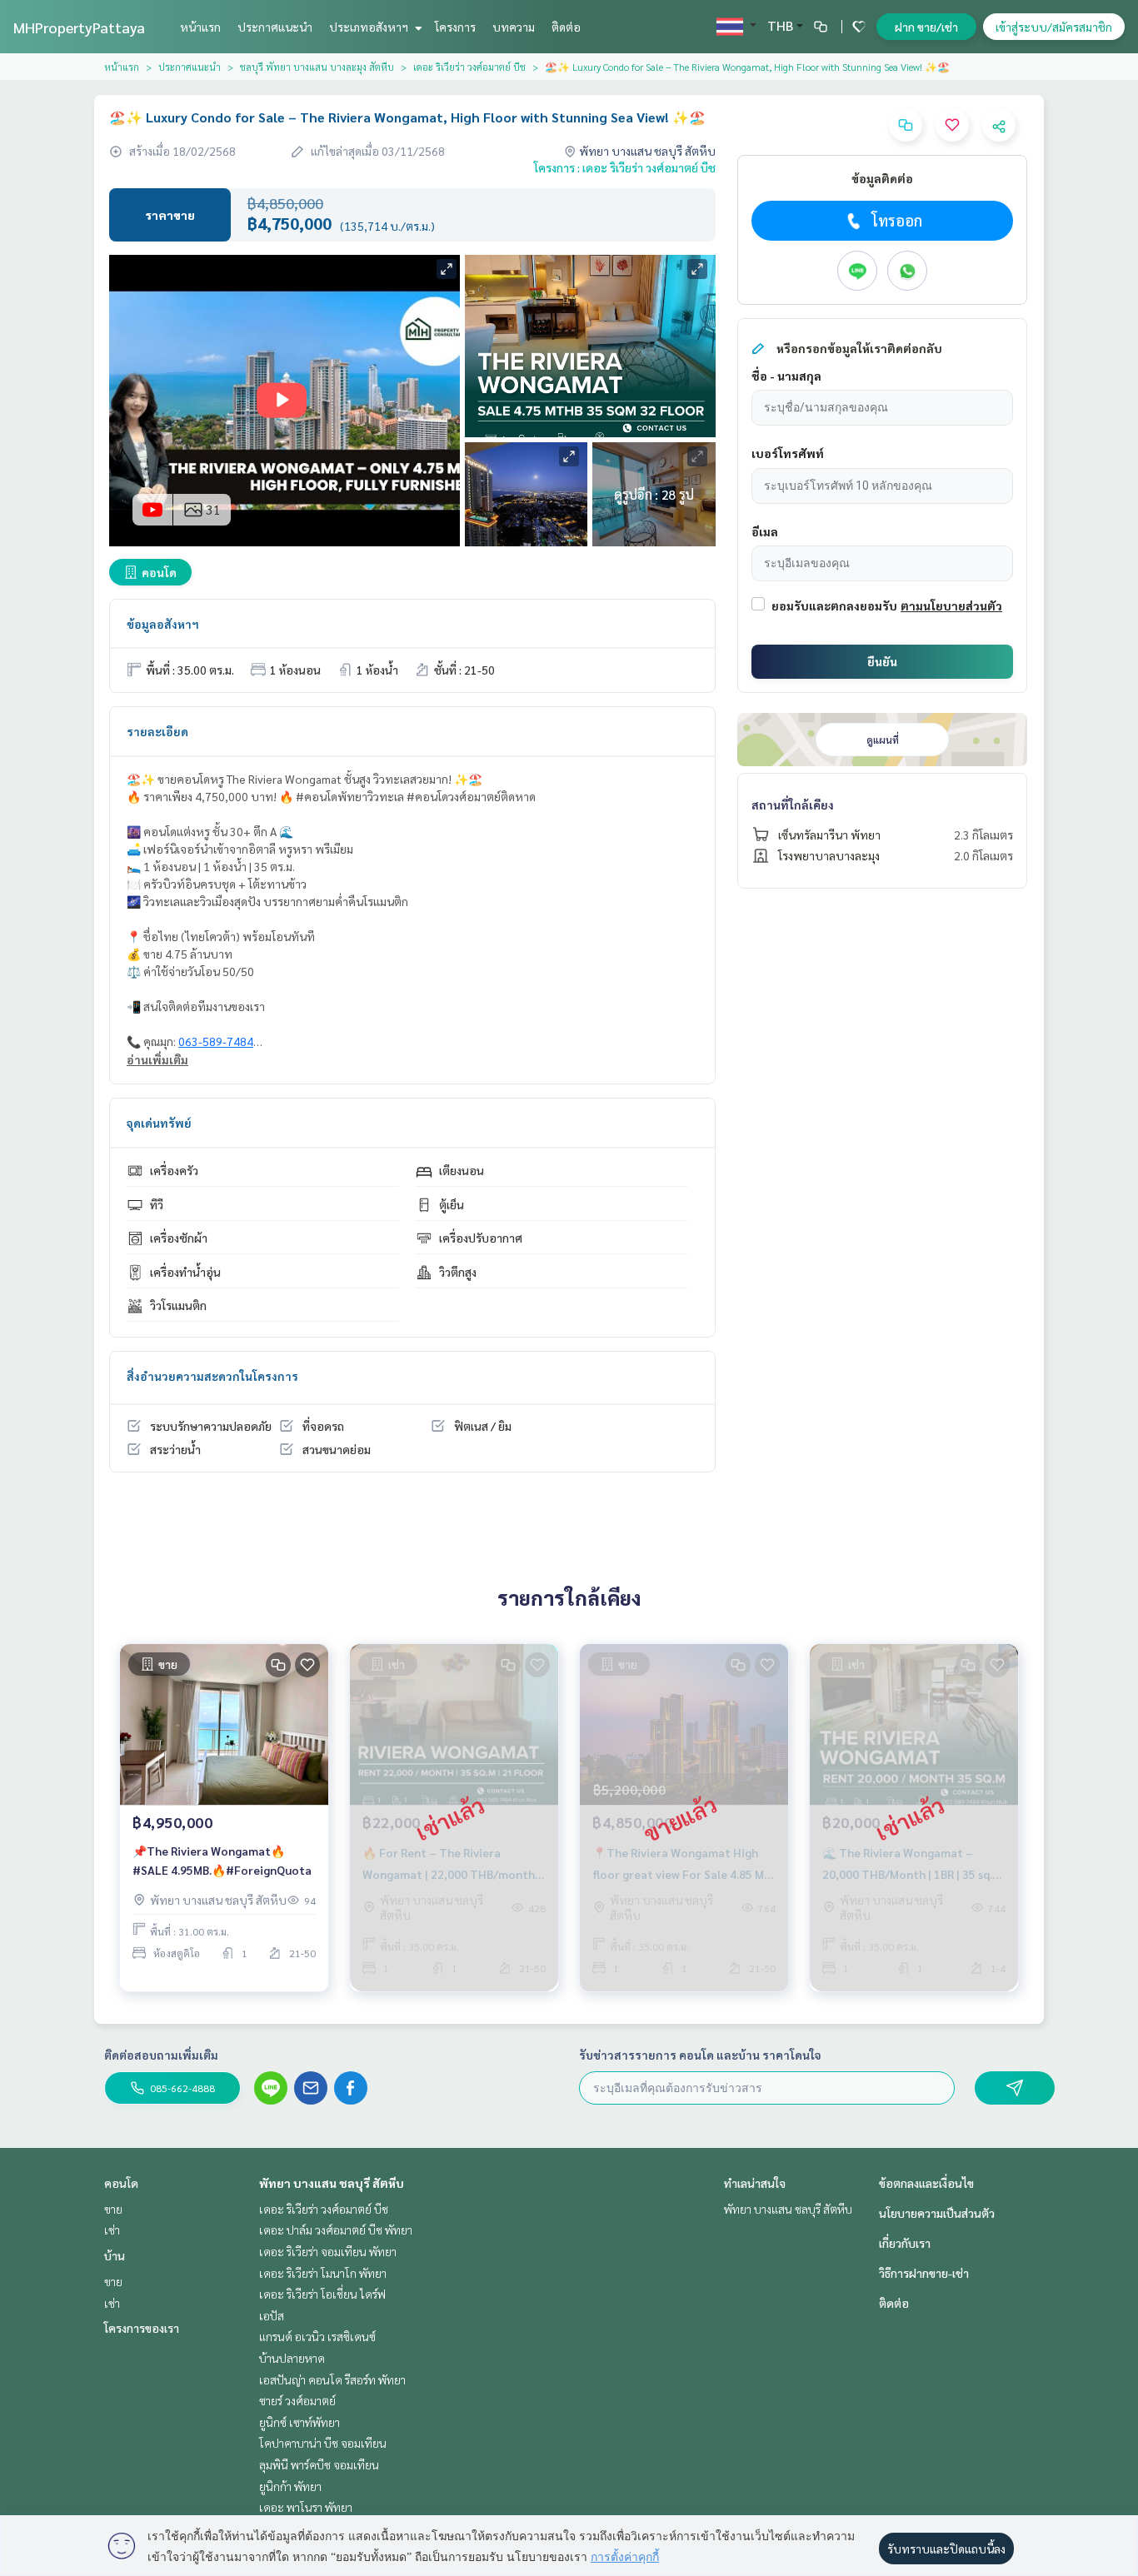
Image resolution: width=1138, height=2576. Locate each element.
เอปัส (272, 2315)
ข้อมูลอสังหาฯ (163, 624)
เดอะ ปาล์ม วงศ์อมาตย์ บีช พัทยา (336, 2230)
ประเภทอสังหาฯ (370, 27)
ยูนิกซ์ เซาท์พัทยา (299, 2422)
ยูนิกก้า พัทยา (290, 2486)
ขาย (113, 2209)
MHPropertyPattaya (79, 27)
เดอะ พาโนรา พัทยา (306, 2507)
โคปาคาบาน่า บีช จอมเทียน (323, 2443)
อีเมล (765, 531)
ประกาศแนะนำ (275, 27)
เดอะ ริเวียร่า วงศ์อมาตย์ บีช (469, 67)
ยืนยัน (882, 661)
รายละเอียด (157, 731)
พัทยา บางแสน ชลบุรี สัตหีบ (332, 2183)
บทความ (514, 27)
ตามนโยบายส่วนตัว (951, 605)
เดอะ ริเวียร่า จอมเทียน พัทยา (328, 2251)
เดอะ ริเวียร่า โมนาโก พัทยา (323, 2273)
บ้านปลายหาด (292, 2358)
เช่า (112, 2230)
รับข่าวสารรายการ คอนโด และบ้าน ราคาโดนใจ (700, 2055)
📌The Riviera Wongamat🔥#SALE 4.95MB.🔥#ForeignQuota (222, 1860)
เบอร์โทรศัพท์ (788, 453)
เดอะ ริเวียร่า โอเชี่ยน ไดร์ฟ (322, 2294)
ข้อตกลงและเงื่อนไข (926, 2183)
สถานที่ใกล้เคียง (793, 805)
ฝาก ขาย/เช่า (926, 27)
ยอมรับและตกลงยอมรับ (834, 605)
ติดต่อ (566, 27)
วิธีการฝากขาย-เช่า (924, 2273)
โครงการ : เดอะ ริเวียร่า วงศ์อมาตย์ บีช (625, 167)
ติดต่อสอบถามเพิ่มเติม (161, 2055)
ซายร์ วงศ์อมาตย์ (297, 2400)
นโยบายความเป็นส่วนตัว (937, 2213)
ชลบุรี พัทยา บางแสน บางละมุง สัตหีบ (317, 67)
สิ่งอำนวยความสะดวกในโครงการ (212, 1376)
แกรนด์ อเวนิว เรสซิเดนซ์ (317, 2336)
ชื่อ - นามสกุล (786, 376)
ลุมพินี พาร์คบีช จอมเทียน (319, 2464)
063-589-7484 (216, 1041)
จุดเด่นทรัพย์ (159, 1123)
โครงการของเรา (142, 2328)
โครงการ (455, 27)
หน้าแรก (200, 27)
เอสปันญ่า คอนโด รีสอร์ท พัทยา (332, 2379)
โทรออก (897, 220)
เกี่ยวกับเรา (905, 2243)
